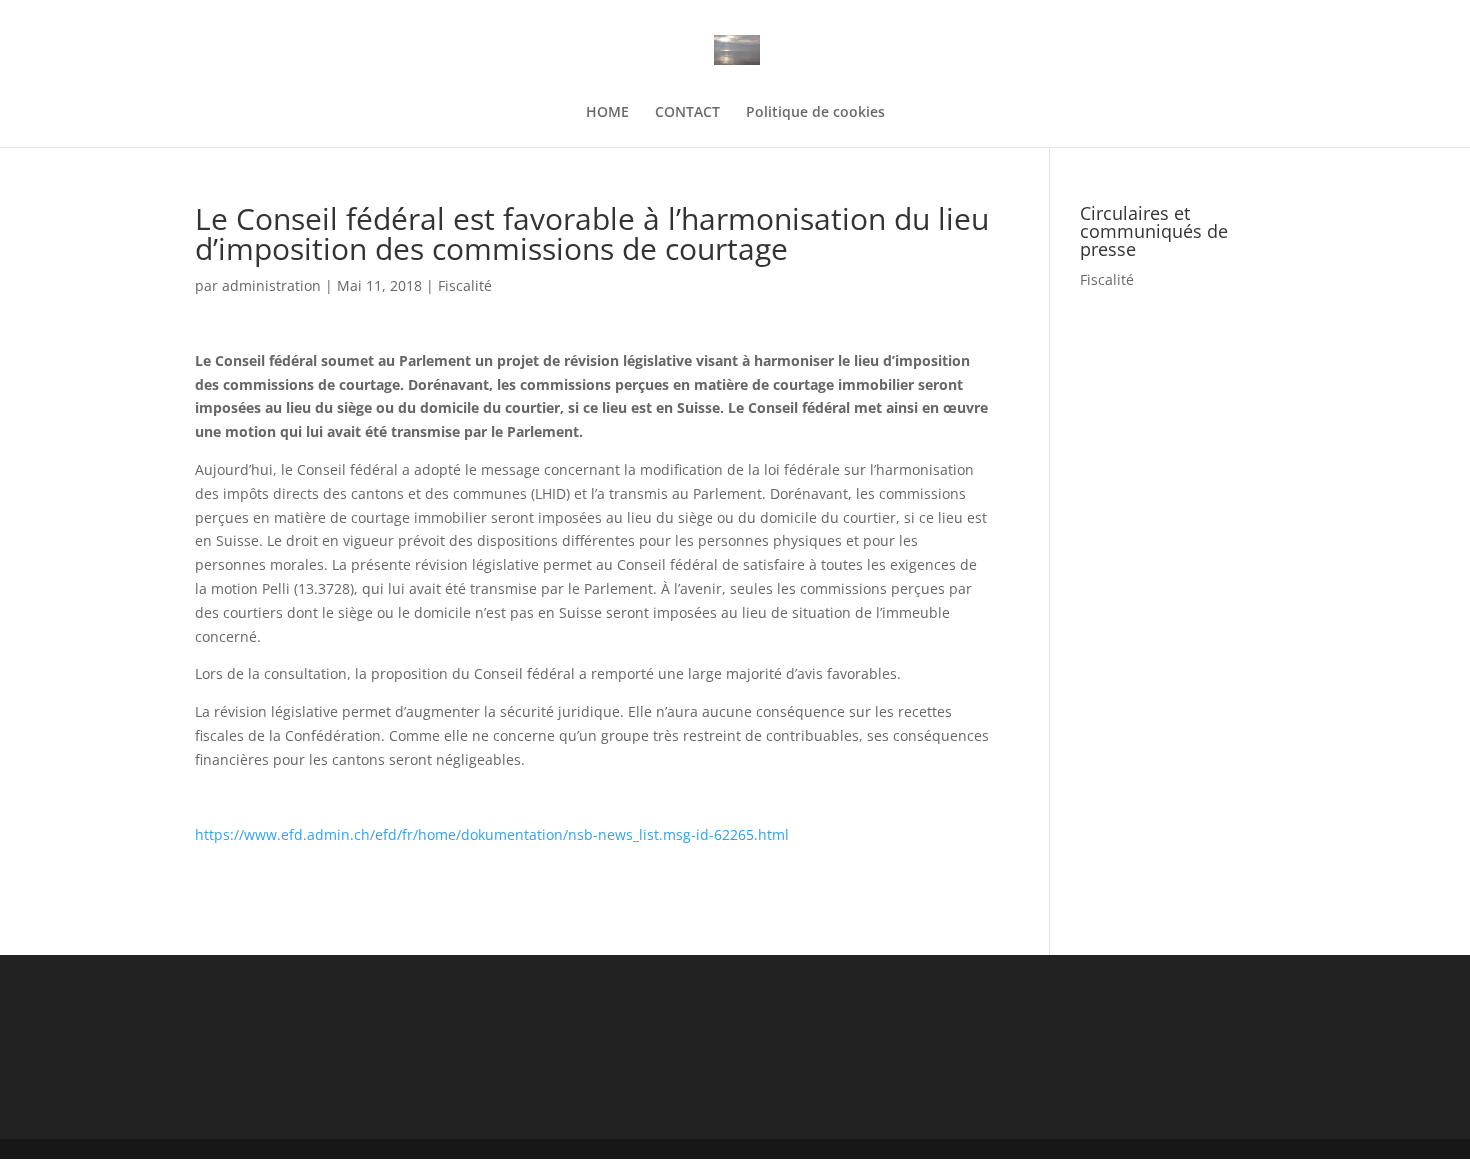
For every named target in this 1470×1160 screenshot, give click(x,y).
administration (271, 285)
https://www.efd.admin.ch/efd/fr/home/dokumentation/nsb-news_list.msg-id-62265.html (492, 834)
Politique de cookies (815, 113)
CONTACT (687, 113)
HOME (607, 113)
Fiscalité (465, 285)
